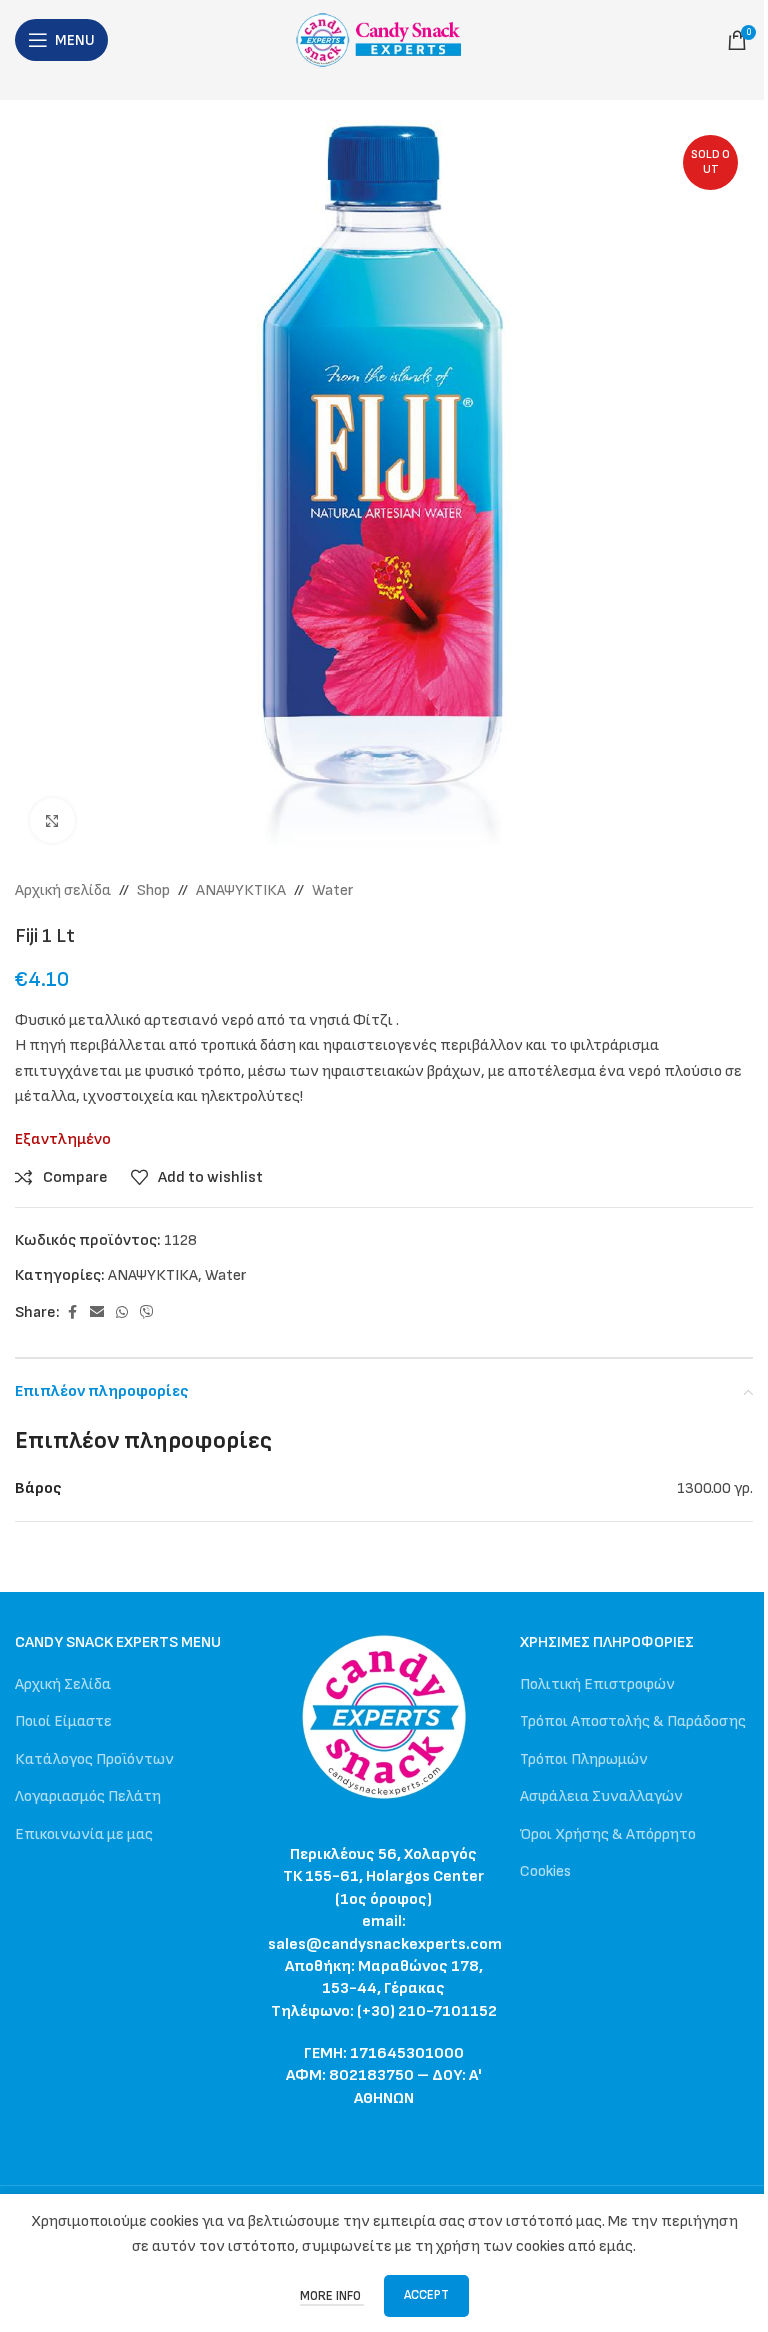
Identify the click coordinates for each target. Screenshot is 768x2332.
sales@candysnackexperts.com (385, 1944)
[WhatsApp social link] (122, 1313)
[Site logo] (384, 39)
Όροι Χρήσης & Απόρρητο (608, 1834)
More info (332, 2296)
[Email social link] (97, 1313)
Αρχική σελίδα (63, 890)
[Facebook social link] (72, 1313)
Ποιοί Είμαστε (63, 1721)
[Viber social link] (147, 1313)
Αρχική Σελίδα (63, 1684)
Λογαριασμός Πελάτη (88, 1796)
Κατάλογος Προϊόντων (94, 1759)
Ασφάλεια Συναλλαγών (601, 1796)
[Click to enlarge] (52, 820)
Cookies (545, 1871)
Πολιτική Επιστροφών (597, 1684)
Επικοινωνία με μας (84, 1834)
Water (333, 890)
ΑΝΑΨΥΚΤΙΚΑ (241, 890)
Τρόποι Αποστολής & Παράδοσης (633, 1721)
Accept (426, 2295)
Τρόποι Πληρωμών (584, 1759)
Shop (153, 890)
